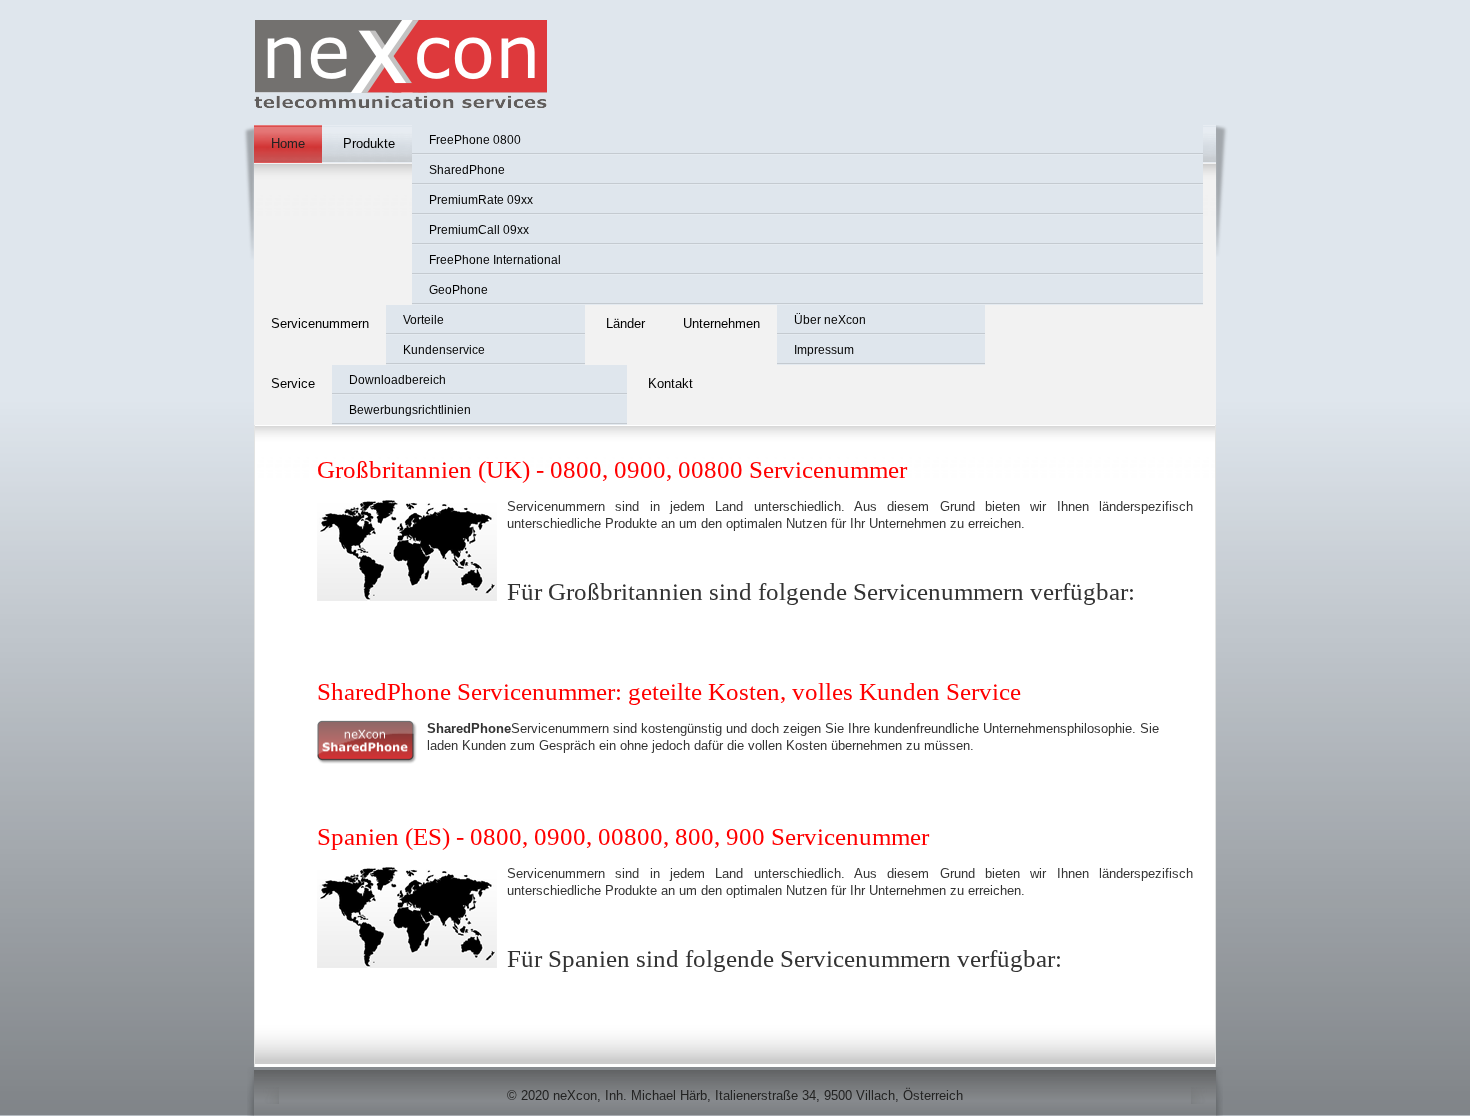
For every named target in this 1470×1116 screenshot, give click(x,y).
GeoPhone (458, 290)
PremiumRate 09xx (481, 200)
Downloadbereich (397, 380)
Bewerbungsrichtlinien (410, 410)
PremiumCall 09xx (479, 230)
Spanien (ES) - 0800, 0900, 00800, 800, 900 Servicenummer (623, 836)
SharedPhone (467, 170)
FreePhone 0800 (475, 140)
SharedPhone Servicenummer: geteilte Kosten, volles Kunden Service (669, 691)
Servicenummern (320, 323)
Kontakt (670, 383)
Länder (625, 323)
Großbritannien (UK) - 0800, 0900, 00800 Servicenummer (612, 469)
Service (293, 383)
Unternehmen (721, 323)
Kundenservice (444, 350)
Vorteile (423, 320)
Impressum (824, 350)
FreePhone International (495, 260)
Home (288, 143)
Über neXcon (830, 320)
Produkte (369, 143)
